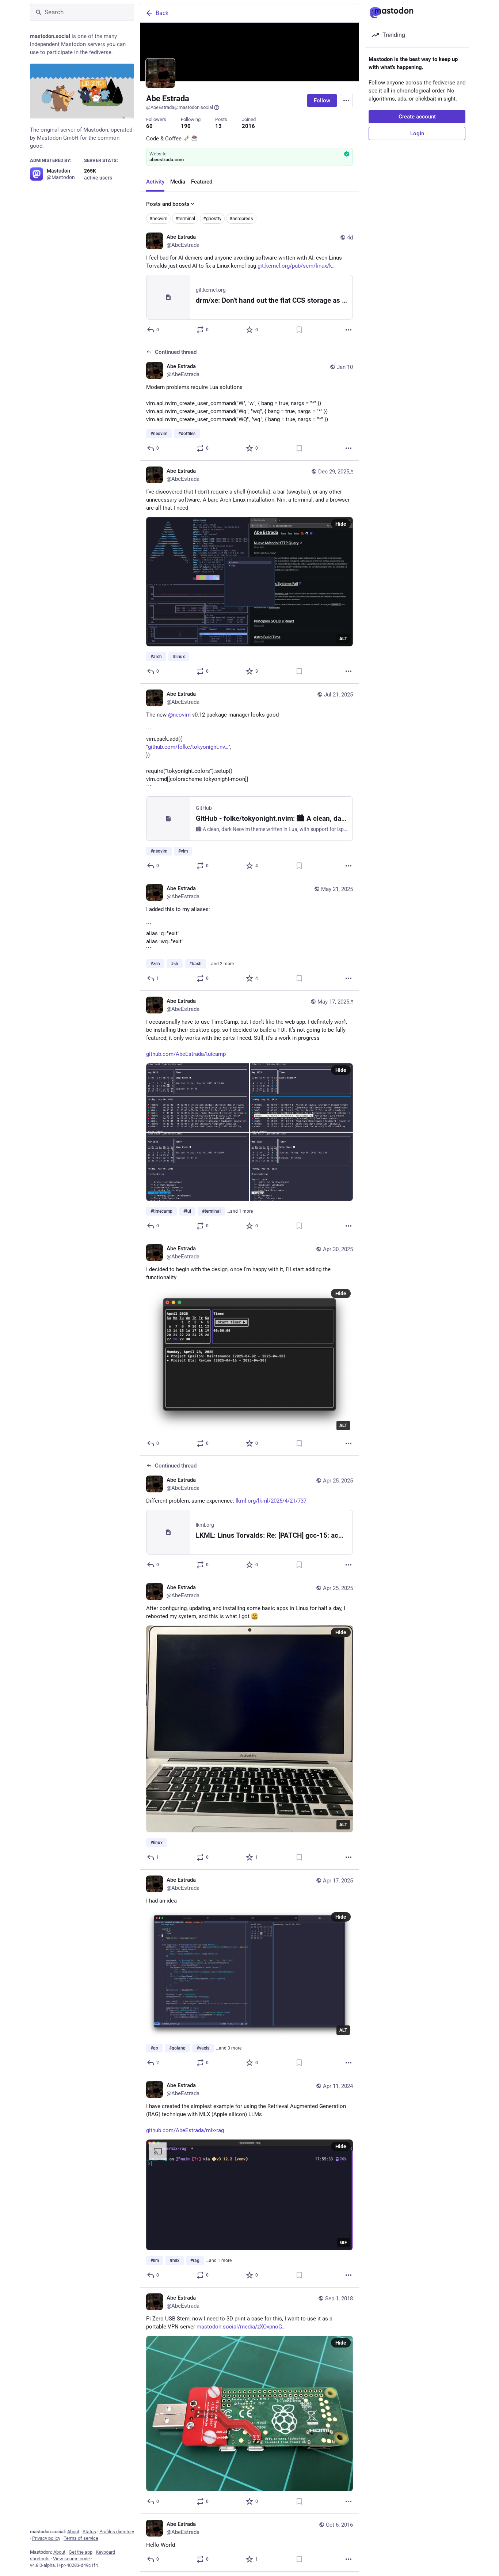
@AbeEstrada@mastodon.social (180, 107)
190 (186, 126)
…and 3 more (229, 2048)
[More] (348, 330)
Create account (417, 117)
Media (178, 182)
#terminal (185, 218)
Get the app (81, 2552)
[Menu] (346, 101)
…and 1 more (240, 1211)
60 (149, 126)
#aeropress (241, 218)
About (73, 2532)
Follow (322, 101)
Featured (202, 182)
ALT (343, 639)
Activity (155, 182)
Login (417, 133)
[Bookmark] (299, 330)
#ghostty (212, 218)
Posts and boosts (168, 204)
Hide (341, 524)
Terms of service (81, 2538)
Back (162, 13)
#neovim (158, 218)
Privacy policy (46, 2538)
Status (89, 2532)
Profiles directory (117, 2532)
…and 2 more (221, 964)
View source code (71, 2559)
